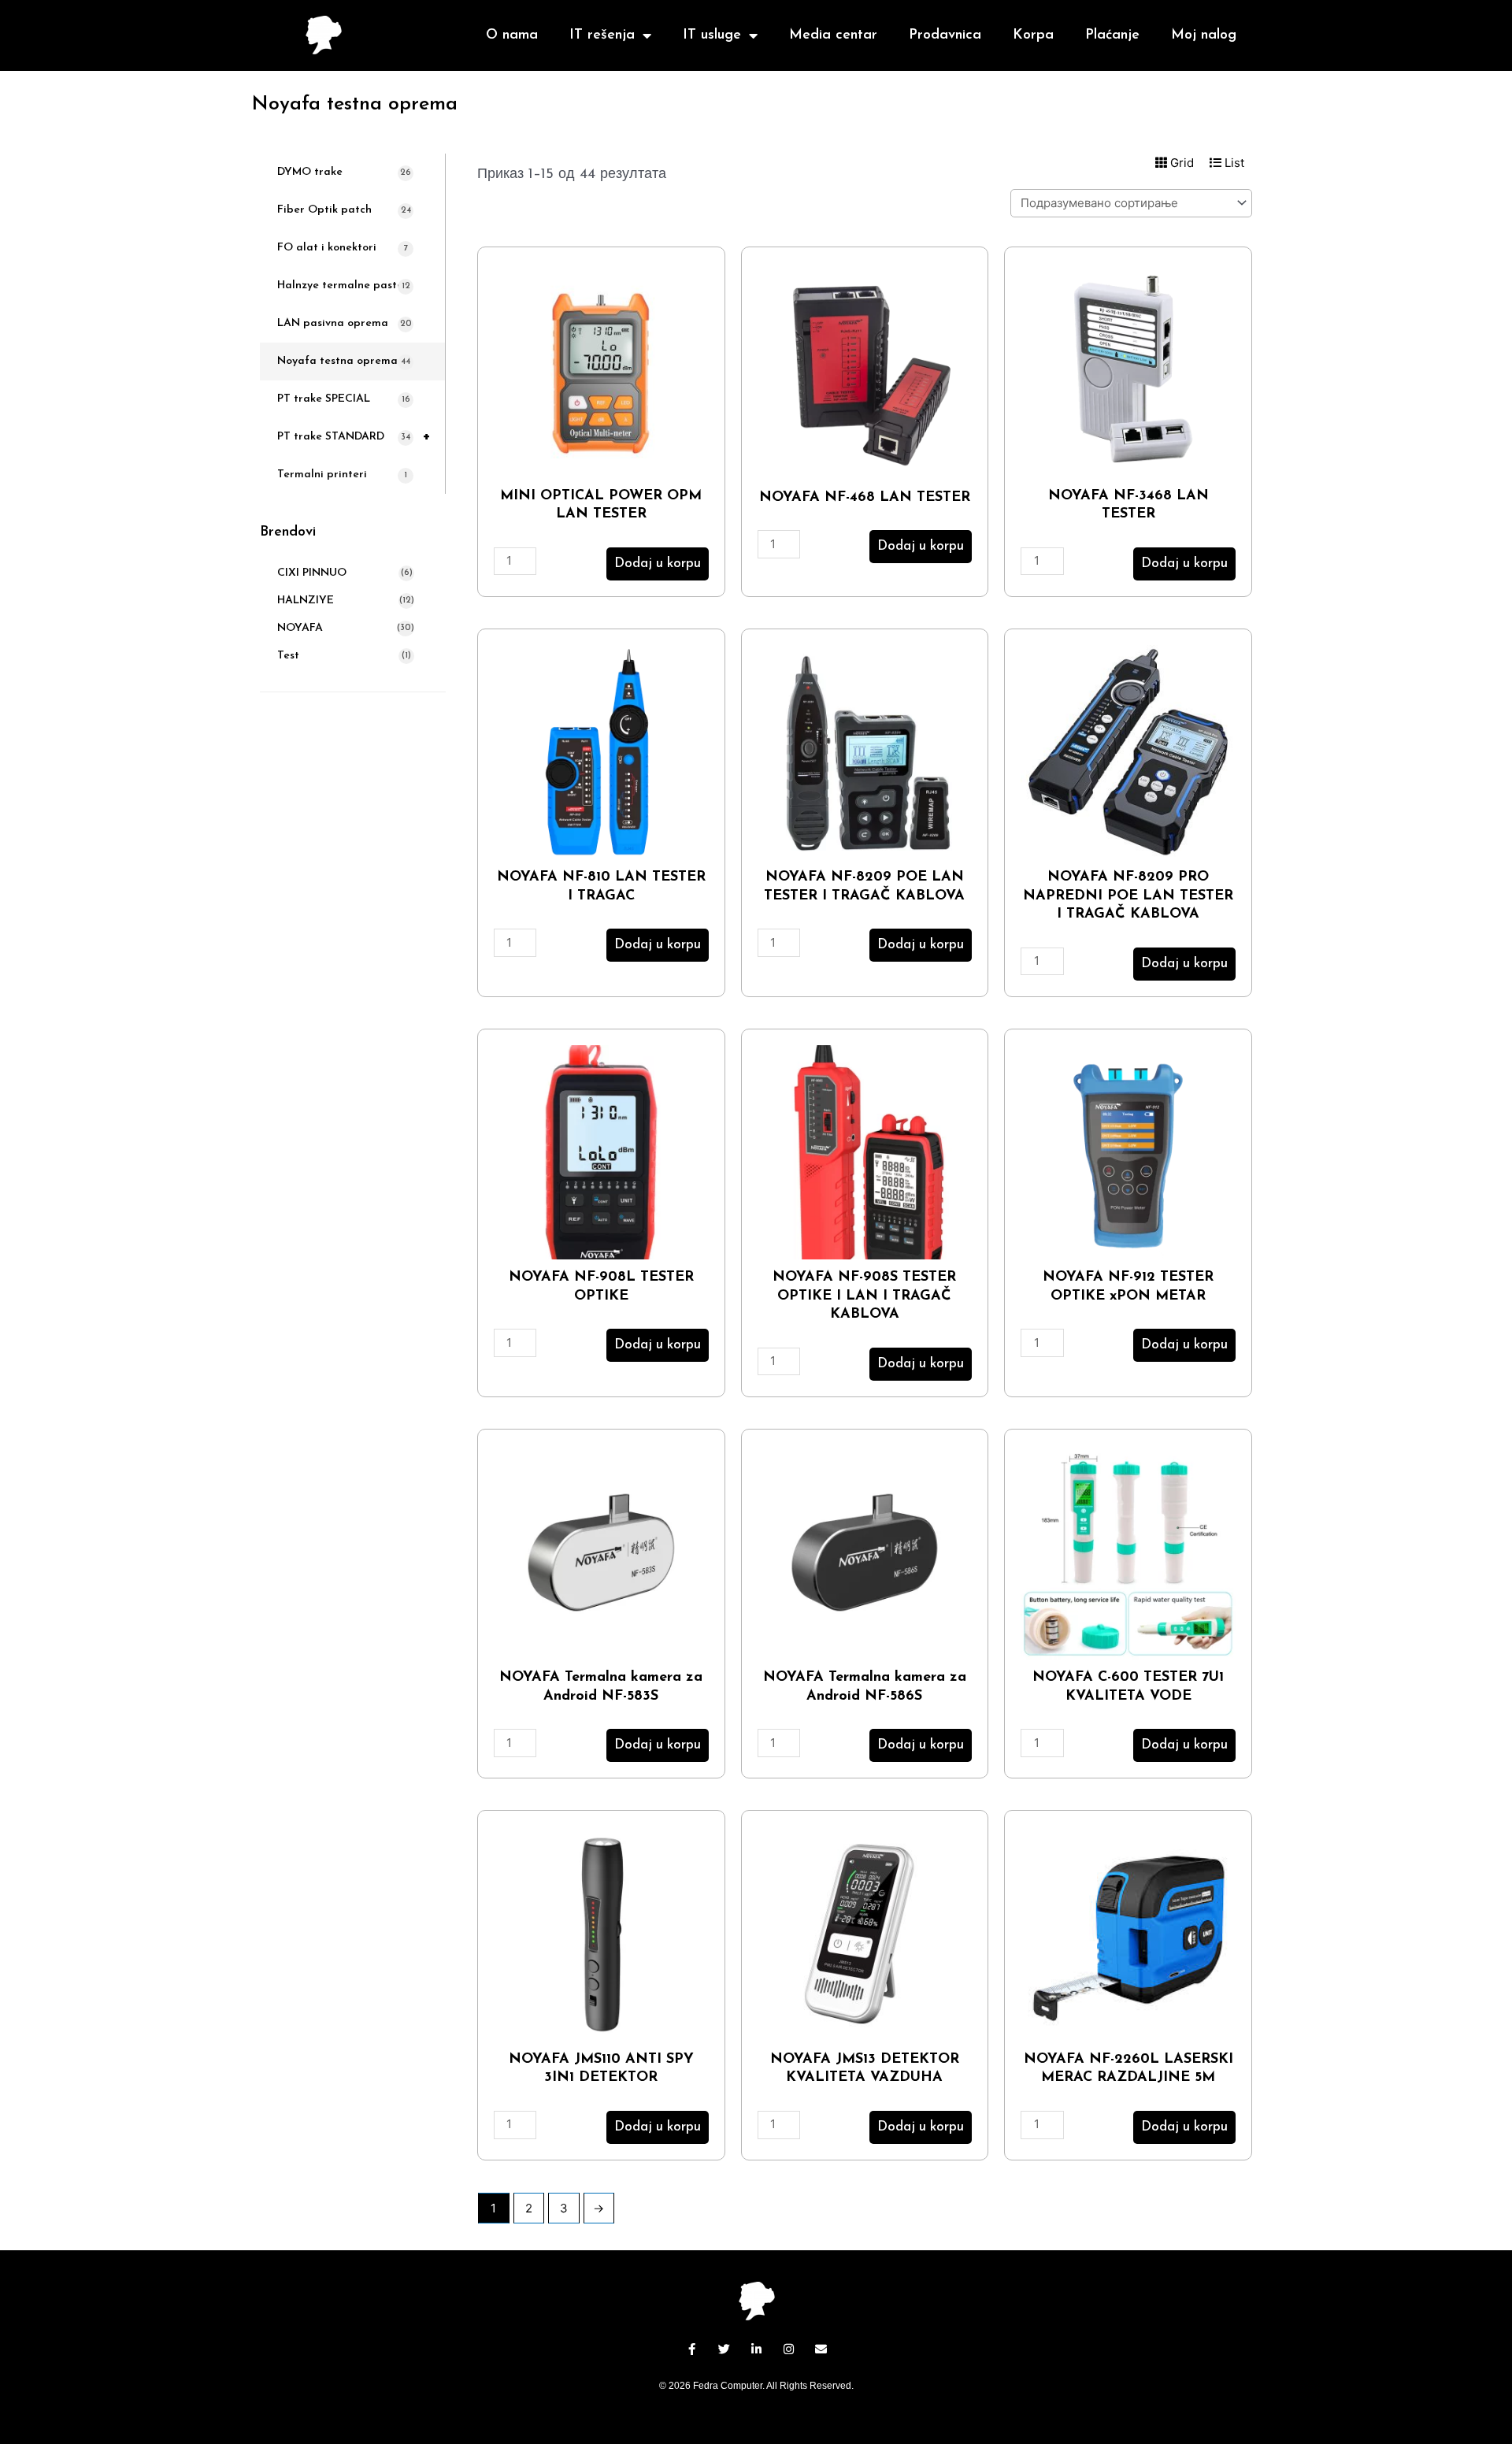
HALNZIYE (306, 601)
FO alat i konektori (343, 248)
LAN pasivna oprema (345, 323)
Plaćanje (1112, 35)
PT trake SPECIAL (344, 399)
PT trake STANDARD (354, 437)
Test (288, 656)
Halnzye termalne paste (344, 286)
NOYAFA (300, 628)
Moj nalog (1204, 35)
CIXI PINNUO (312, 573)
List (1233, 163)
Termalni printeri (342, 475)
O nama (512, 35)
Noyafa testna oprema (344, 361)
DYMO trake (344, 172)
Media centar (833, 35)
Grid (1180, 163)
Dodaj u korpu (658, 564)
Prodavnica (945, 35)
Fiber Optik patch (344, 210)
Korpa (1033, 35)
